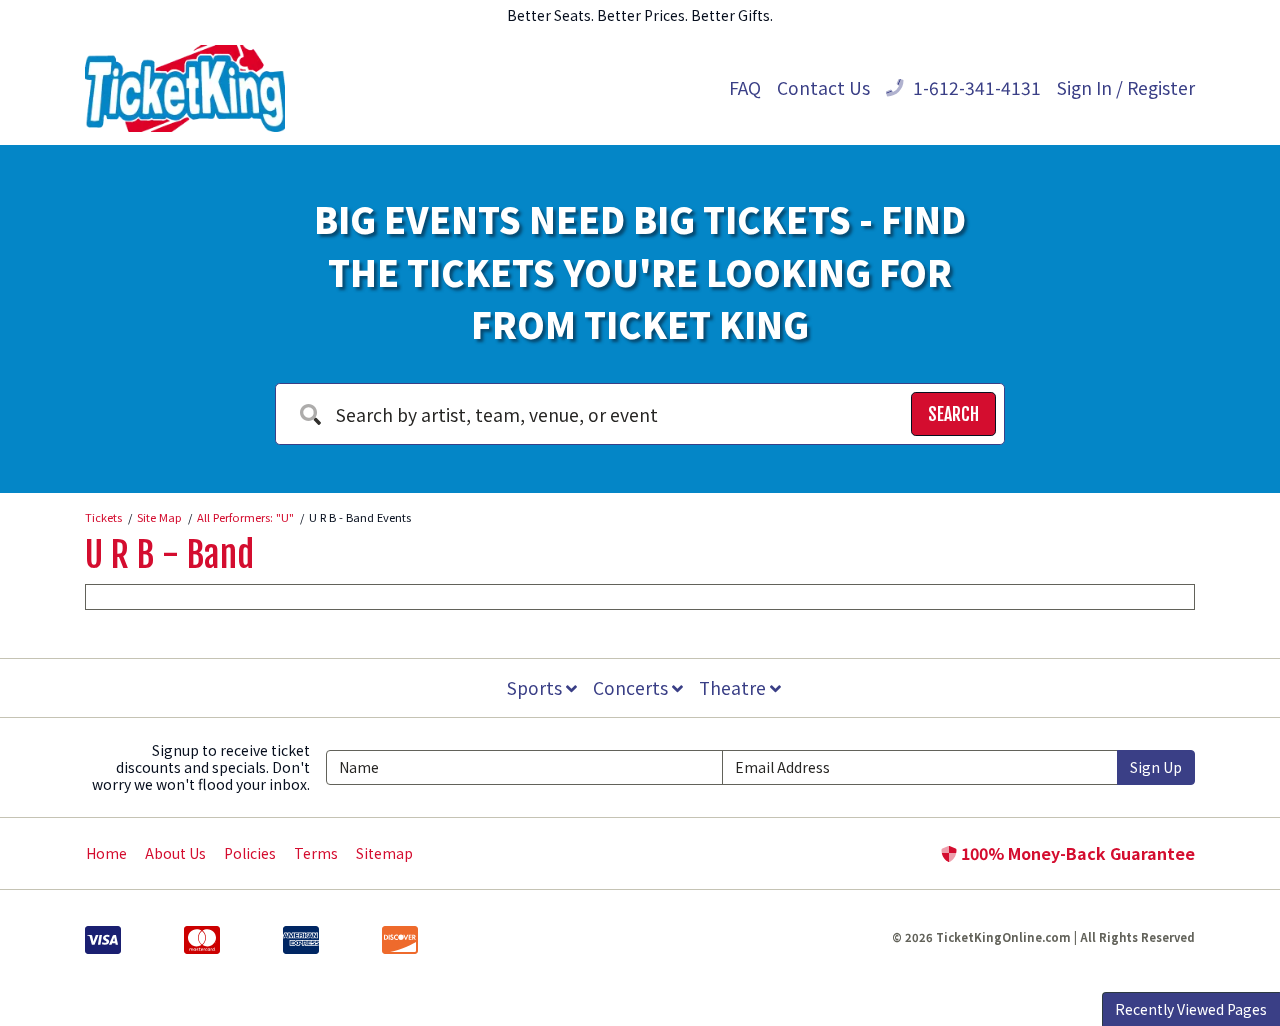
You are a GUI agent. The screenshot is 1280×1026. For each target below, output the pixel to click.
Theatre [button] (734, 687)
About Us (175, 853)
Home (106, 853)
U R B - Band (169, 555)
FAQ (745, 87)
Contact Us (823, 87)
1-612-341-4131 (975, 87)
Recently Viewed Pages (1191, 1009)
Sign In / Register (1126, 87)
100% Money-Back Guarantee (1076, 853)
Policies (250, 853)
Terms (316, 853)
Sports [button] (536, 687)
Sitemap (384, 853)
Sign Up (1156, 767)
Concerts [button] (632, 687)
